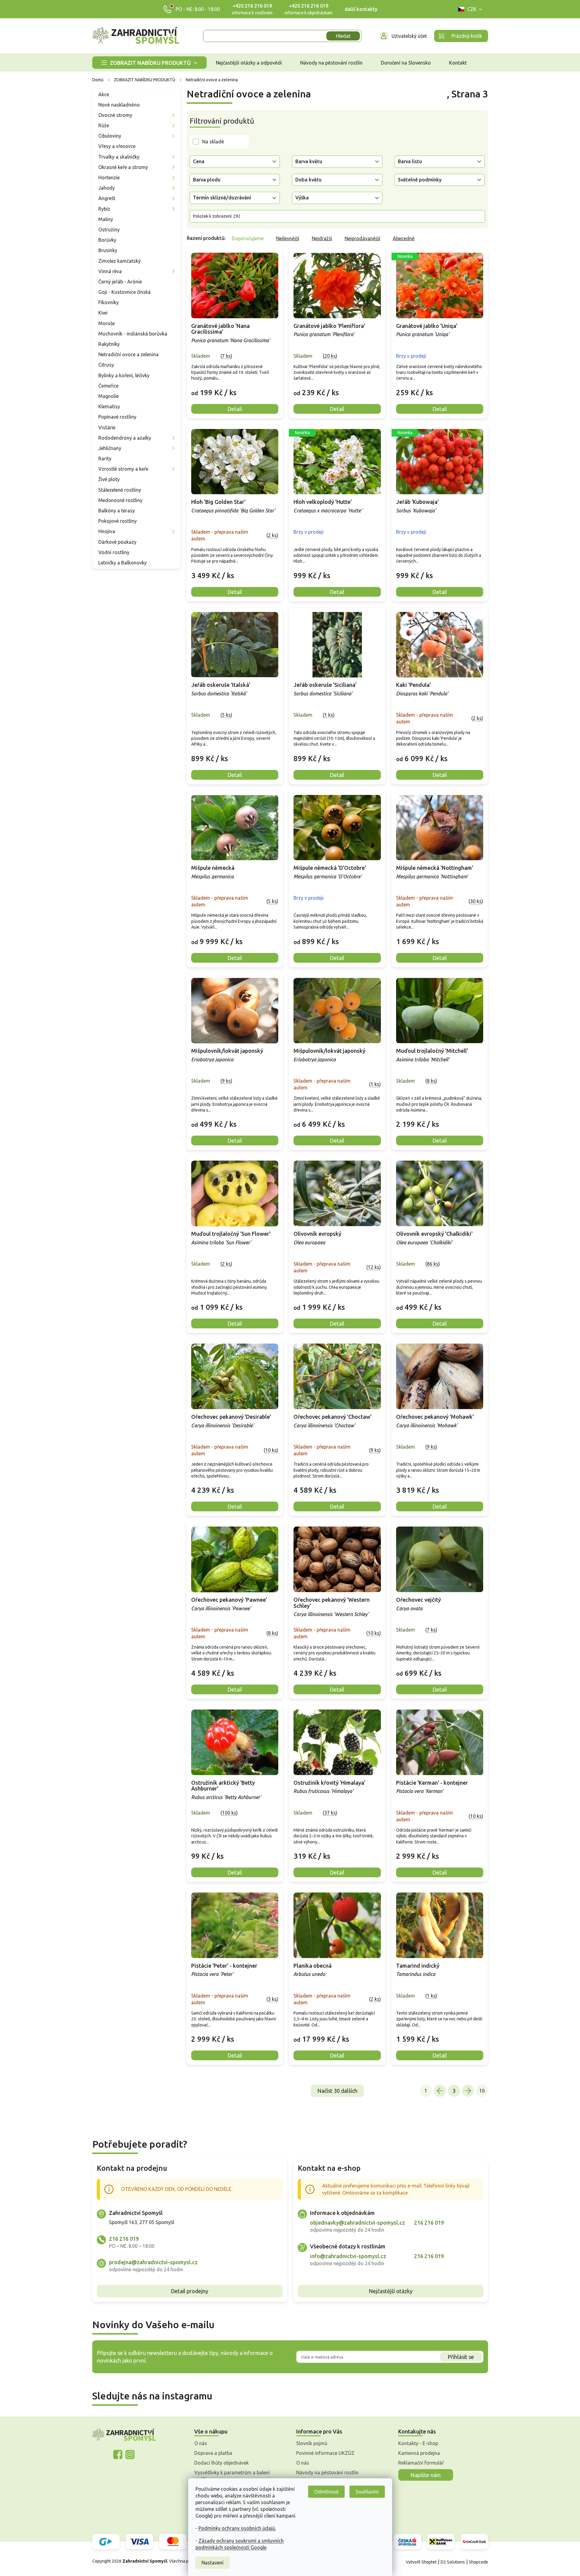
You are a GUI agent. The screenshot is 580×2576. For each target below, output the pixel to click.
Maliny (106, 219)
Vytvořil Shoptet (421, 2562)
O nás (201, 2443)
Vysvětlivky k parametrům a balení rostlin (232, 2476)
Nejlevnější (288, 238)
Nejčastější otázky (391, 2291)
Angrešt (107, 198)
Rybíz (104, 209)
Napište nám (426, 2475)
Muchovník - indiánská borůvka (133, 334)
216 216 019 (124, 2239)
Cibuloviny (110, 136)
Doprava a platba (213, 2453)
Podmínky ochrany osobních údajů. (237, 2528)
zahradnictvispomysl (130, 2455)
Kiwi (103, 313)
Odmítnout (326, 2492)
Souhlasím (367, 2492)
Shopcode (478, 2562)
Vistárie (107, 427)
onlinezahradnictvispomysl (118, 2455)
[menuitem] (149, 63)
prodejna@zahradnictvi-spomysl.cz (153, 2262)
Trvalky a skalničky (119, 157)
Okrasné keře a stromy (123, 167)
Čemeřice (108, 386)
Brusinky (108, 250)
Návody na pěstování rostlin (327, 2472)
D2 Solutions (453, 2562)
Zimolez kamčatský (120, 261)
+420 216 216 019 (252, 6)
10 (482, 2091)
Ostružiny (109, 230)
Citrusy (106, 365)
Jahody (107, 188)
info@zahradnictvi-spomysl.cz (348, 2256)
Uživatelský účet (409, 36)
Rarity (105, 459)
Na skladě (213, 142)
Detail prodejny (190, 2291)
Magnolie (109, 396)
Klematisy (109, 406)
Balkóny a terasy (117, 511)
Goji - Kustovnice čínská (125, 292)
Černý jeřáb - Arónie (120, 282)
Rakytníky (109, 344)
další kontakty (361, 9)
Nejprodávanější (362, 238)
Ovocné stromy (115, 115)
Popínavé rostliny (117, 417)
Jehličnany (110, 448)
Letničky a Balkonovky (123, 563)
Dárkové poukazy (117, 542)
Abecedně (404, 238)
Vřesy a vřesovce (117, 146)
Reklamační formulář (421, 2463)
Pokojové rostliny (118, 521)
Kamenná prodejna (419, 2453)
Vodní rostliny (114, 552)
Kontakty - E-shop (418, 2443)
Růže (104, 125)
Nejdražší (322, 238)
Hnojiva (107, 531)
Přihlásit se (461, 2357)
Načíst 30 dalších (337, 2091)
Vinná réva (110, 271)
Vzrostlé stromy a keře (123, 469)
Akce (104, 94)
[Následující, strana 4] (468, 2091)
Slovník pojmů (312, 2443)
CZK (472, 9)
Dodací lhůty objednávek (221, 2463)
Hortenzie (109, 177)
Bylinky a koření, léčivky (124, 375)
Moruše (107, 323)
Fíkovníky (109, 302)
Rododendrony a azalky (125, 438)
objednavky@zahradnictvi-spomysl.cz (357, 2223)
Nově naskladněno (119, 105)
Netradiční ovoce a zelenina (128, 354)
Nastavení (213, 2563)
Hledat (343, 36)
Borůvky (107, 240)
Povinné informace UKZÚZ (325, 2453)
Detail (235, 409)
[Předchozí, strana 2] (440, 2091)
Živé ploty (109, 479)
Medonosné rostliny (120, 500)
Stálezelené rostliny (120, 490)
